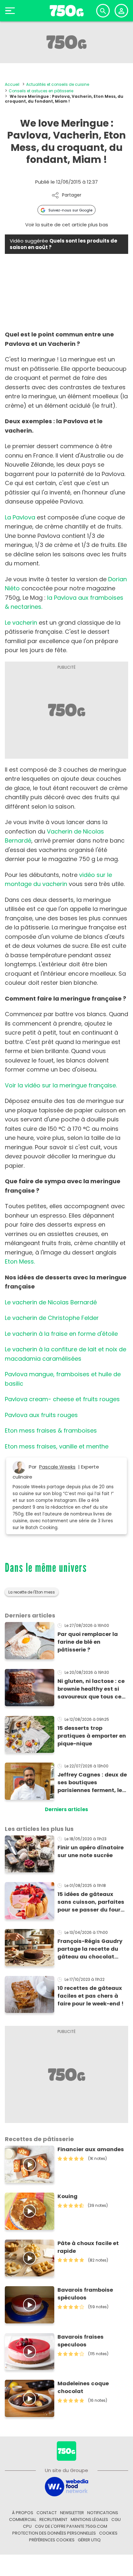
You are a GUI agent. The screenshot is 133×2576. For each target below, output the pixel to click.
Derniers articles (66, 1809)
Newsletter (72, 2513)
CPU (27, 2526)
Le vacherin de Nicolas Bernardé (51, 1302)
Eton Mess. (20, 1261)
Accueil (12, 84)
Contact (47, 2513)
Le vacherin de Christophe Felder (52, 1318)
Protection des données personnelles (54, 2533)
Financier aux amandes (91, 2149)
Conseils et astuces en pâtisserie (41, 91)
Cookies (108, 2533)
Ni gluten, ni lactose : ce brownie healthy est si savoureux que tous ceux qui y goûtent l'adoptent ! (93, 1689)
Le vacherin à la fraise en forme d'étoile (61, 1334)
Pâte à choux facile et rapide (88, 2247)
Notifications (103, 2513)
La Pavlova (20, 517)
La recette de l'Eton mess (32, 1592)
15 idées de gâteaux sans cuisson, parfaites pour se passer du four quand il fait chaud (91, 1902)
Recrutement (53, 2519)
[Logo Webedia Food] (66, 2486)
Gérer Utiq (89, 2540)
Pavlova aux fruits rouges (41, 1415)
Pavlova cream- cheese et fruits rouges (62, 1399)
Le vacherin (21, 623)
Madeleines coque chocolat (83, 2387)
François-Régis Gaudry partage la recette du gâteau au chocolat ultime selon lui (90, 1949)
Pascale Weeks (57, 1467)
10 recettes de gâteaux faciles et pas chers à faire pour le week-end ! (91, 1996)
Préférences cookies (52, 2540)
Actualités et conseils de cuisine (58, 84)
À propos (23, 2513)
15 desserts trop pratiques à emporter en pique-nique (92, 1736)
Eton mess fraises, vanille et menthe (57, 1446)
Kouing (67, 2196)
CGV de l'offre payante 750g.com (71, 2526)
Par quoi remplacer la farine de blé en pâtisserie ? (88, 1642)
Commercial (23, 2519)
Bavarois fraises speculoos (81, 2341)
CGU (116, 2519)
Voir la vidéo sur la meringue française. (61, 1085)
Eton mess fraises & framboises (51, 1430)
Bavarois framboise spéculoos (85, 2294)
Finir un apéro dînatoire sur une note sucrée (91, 1851)
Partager (72, 195)
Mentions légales (89, 2519)
